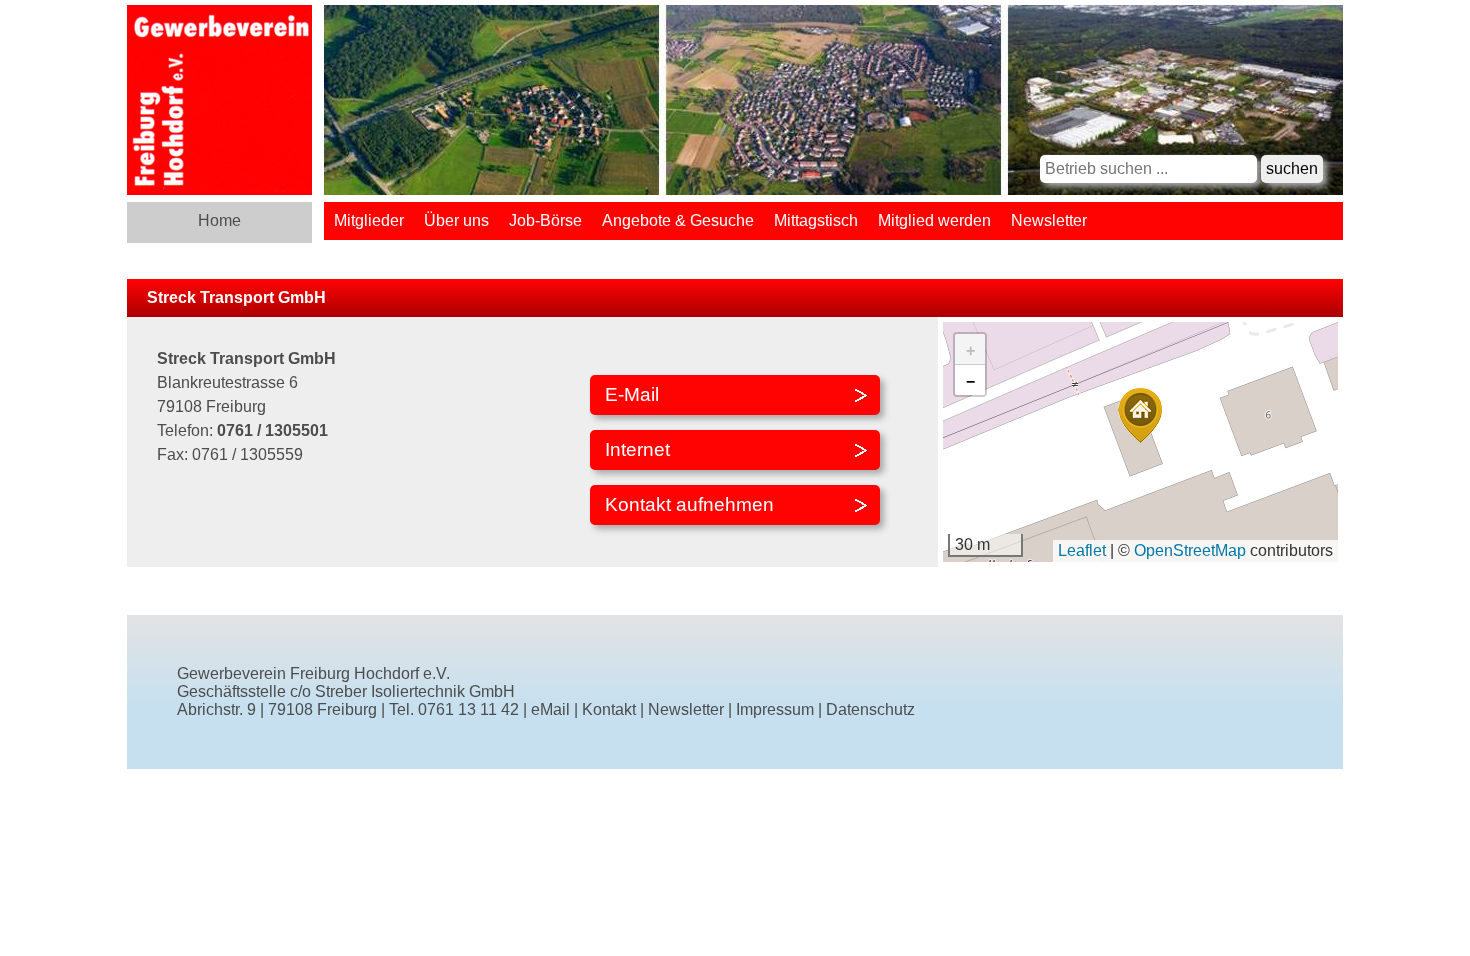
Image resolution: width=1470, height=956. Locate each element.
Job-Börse (545, 220)
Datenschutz (870, 709)
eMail (550, 709)
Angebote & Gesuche (678, 220)
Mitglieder (369, 220)
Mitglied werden (934, 220)
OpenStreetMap (1190, 550)
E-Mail (632, 394)
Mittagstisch (816, 220)
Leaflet (1082, 550)
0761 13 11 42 (468, 709)
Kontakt (609, 709)
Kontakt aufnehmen (689, 504)
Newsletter (1049, 220)
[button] (1140, 415)
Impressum (775, 709)
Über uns (456, 220)
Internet (637, 449)
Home (219, 220)
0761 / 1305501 (272, 430)
